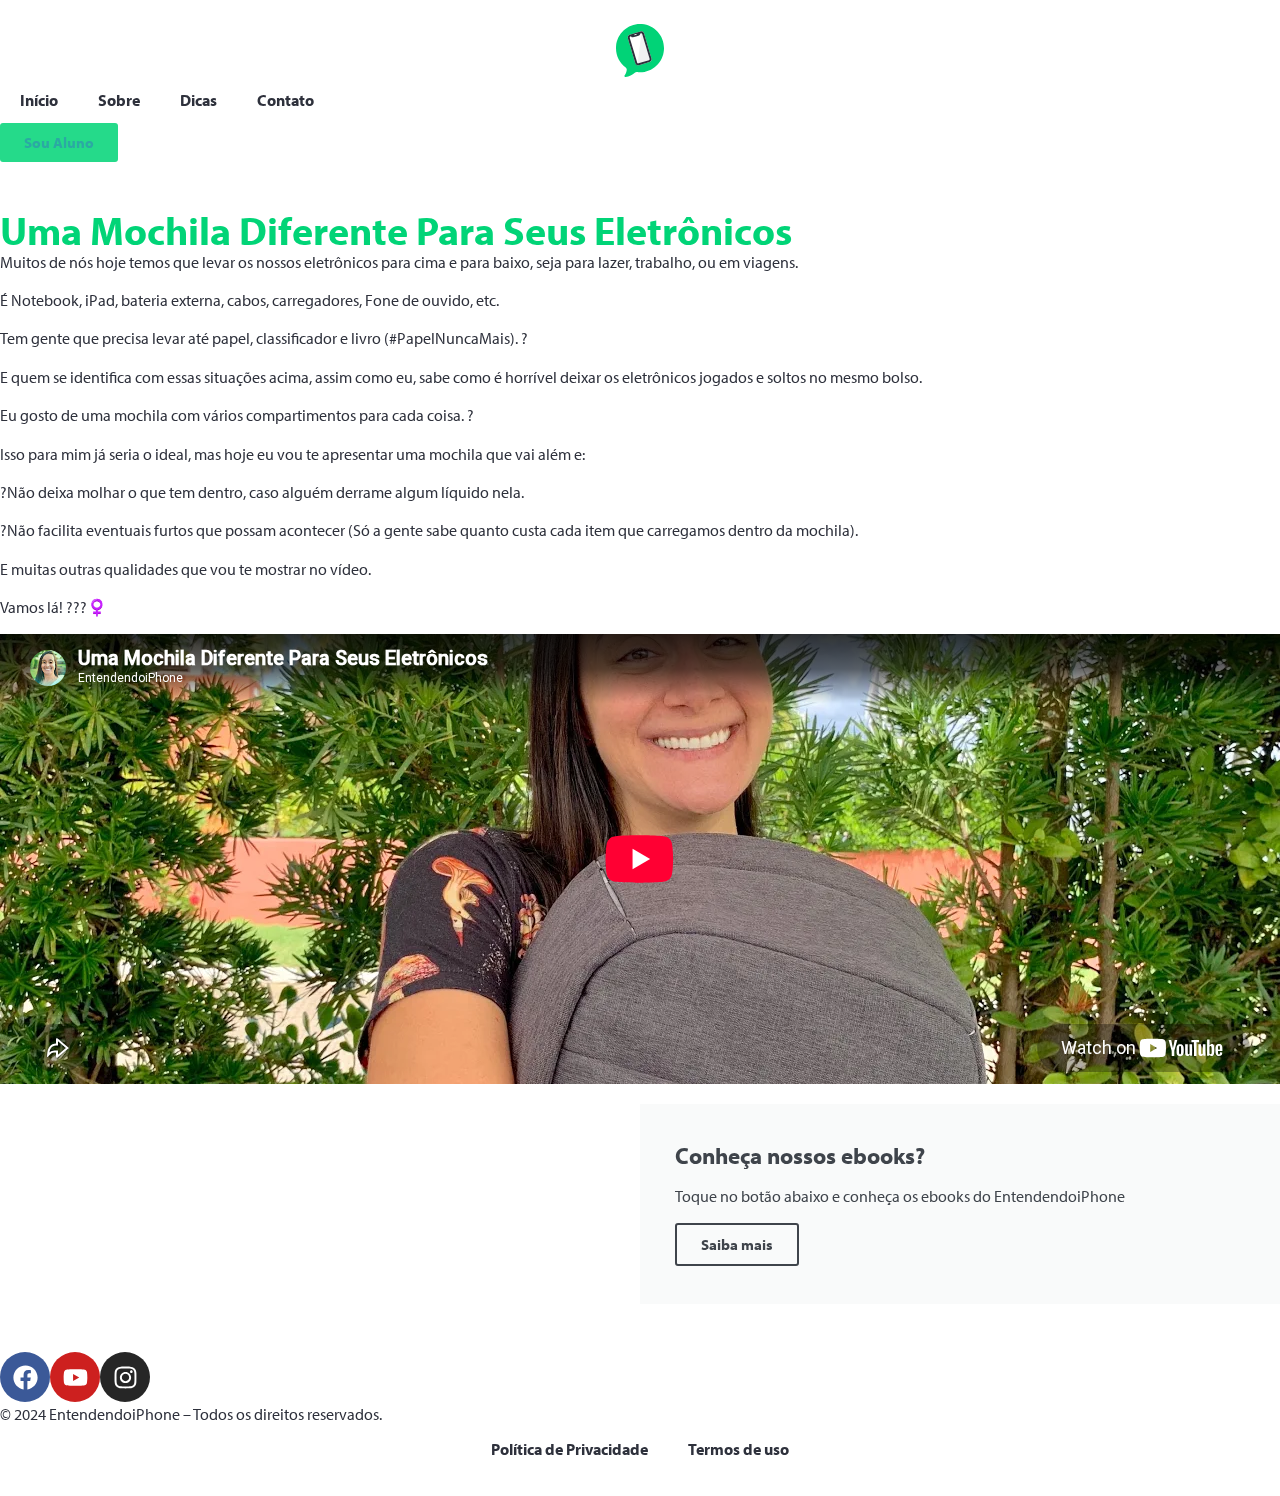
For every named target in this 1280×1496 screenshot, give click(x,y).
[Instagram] (125, 1377)
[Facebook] (25, 1377)
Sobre (119, 100)
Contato (285, 100)
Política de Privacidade (569, 1449)
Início (39, 100)
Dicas (198, 100)
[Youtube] (75, 1377)
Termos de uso (738, 1449)
